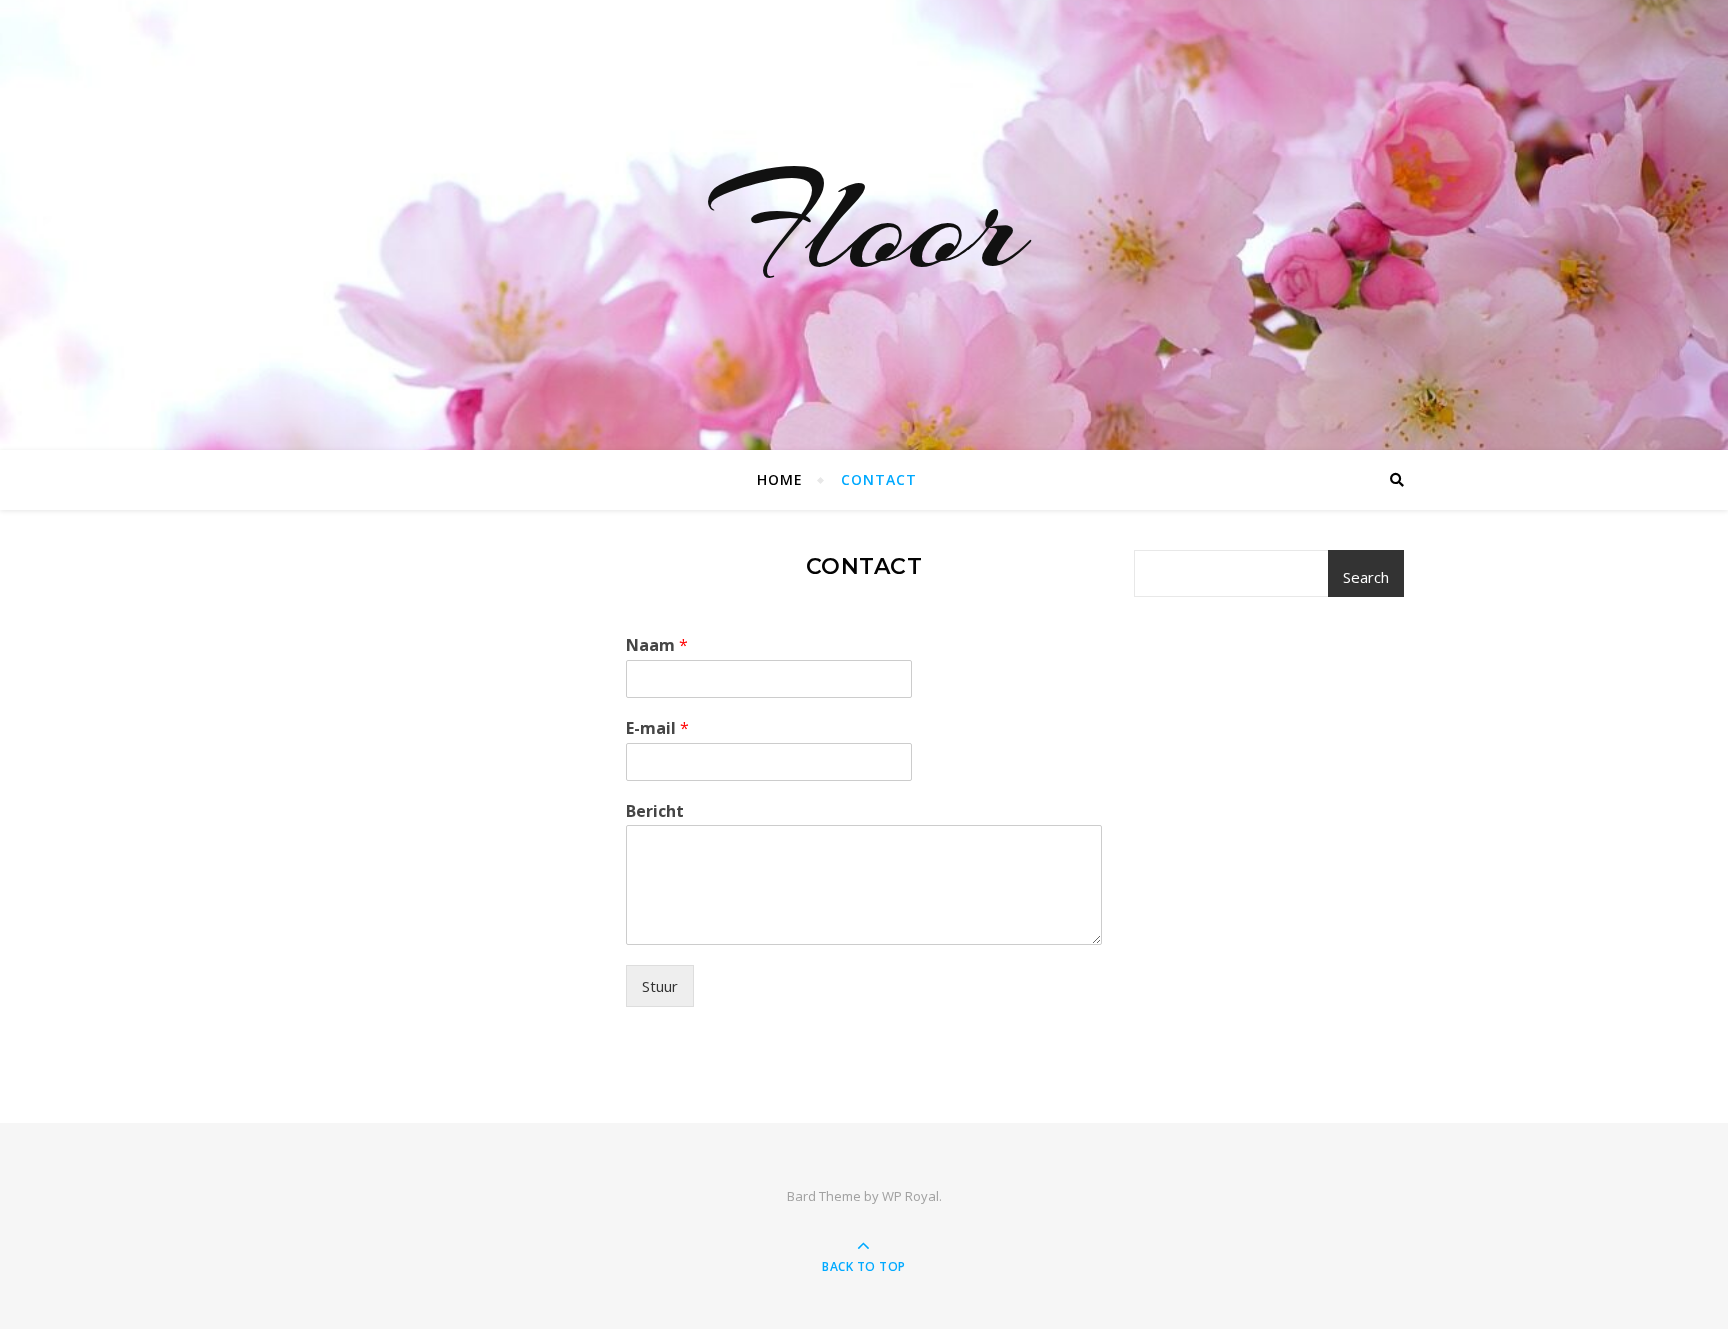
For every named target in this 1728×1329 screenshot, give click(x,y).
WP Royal (910, 1196)
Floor (864, 225)
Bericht (655, 811)
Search (1366, 577)
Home (780, 479)
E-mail (657, 728)
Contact (879, 479)
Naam (657, 645)
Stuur (660, 986)
